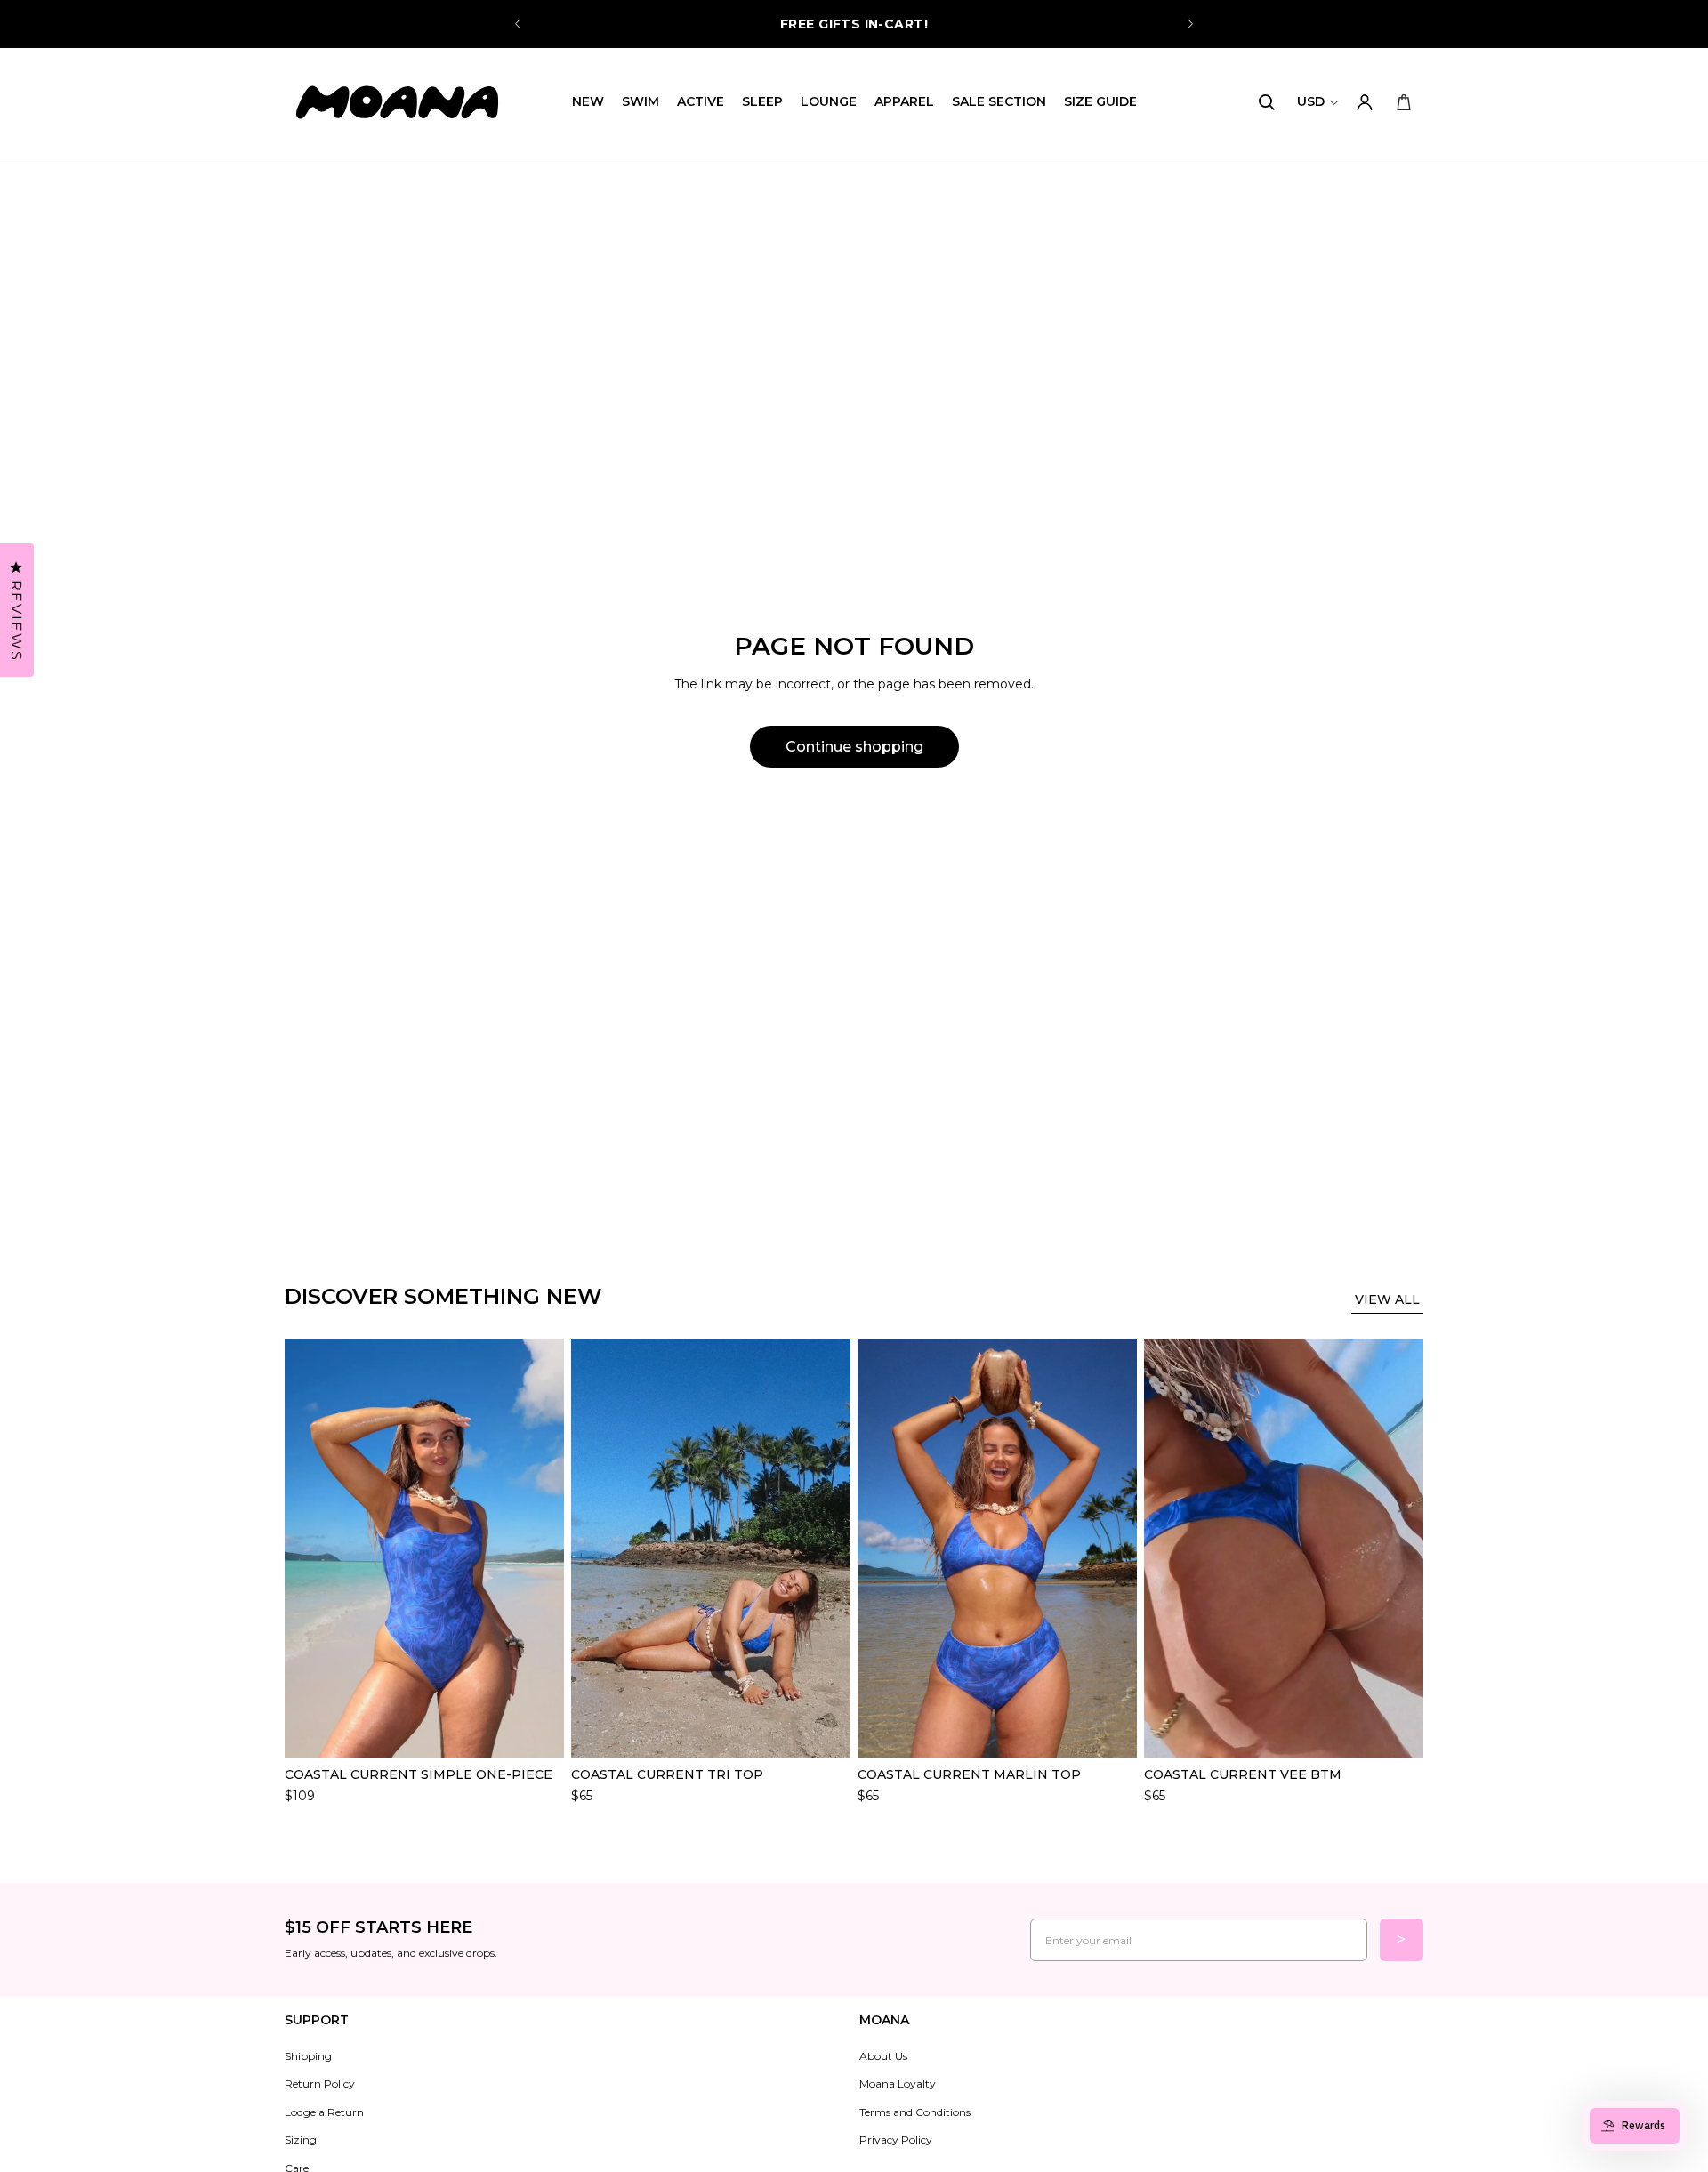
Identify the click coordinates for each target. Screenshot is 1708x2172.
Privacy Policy (896, 2140)
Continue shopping (854, 747)
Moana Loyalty (898, 2084)
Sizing (301, 2140)
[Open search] (1267, 102)
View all (1387, 1299)
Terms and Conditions (915, 2112)
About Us (883, 2056)
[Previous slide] (518, 24)
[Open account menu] (1365, 102)
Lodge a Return (324, 2112)
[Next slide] (1190, 24)
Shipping (308, 2056)
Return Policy (320, 2084)
